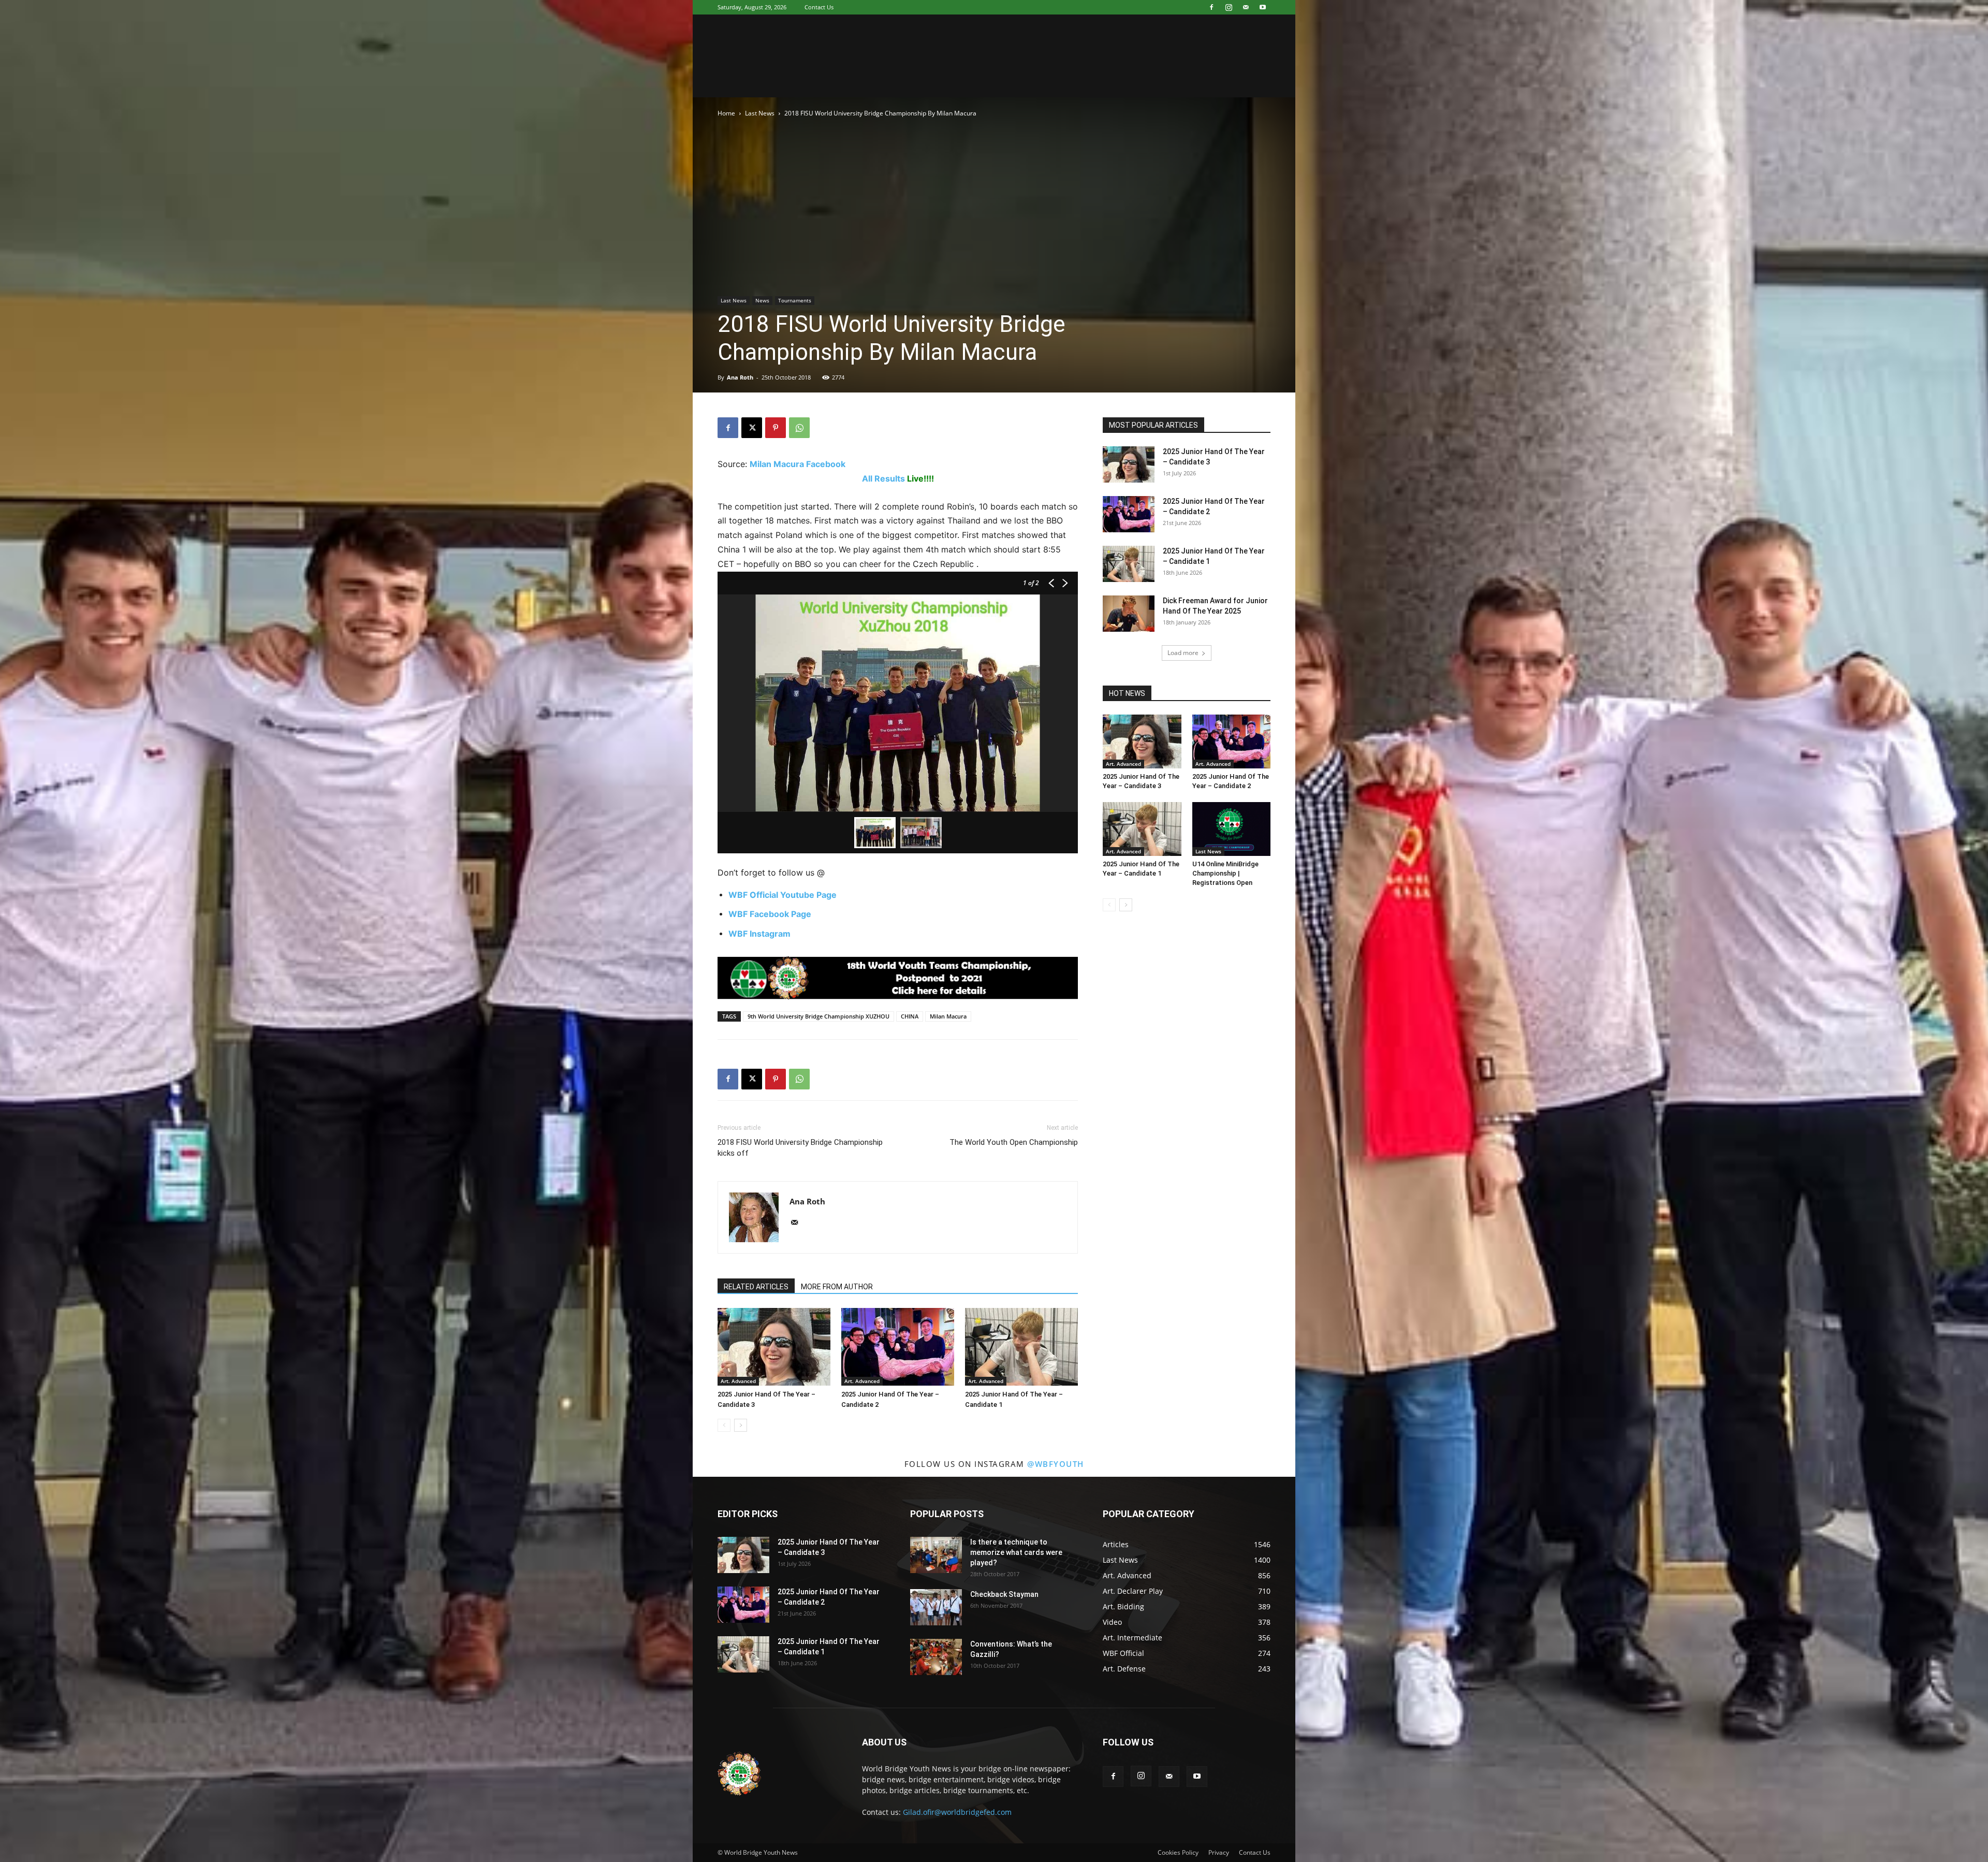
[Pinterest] (776, 428)
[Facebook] (1211, 7)
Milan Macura (948, 1016)
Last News (760, 113)
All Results (883, 478)
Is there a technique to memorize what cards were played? (1016, 1552)
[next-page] (741, 1425)
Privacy (1219, 1852)
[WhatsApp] (799, 428)
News (762, 300)
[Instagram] (1229, 7)
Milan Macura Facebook (798, 464)
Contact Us (819, 7)
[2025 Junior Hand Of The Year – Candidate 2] (898, 1347)
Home (726, 113)
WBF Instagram (759, 934)
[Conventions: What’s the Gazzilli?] (936, 1657)
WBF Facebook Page (770, 914)
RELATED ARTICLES (756, 1287)
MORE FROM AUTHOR (837, 1287)
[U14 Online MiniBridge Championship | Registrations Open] (1232, 829)
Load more (1183, 653)
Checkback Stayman (1004, 1594)
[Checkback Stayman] (936, 1607)
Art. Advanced (738, 1381)
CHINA (910, 1016)
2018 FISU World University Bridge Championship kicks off (800, 1148)
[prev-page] (724, 1425)
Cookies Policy (1178, 1852)
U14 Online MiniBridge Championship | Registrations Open (1225, 873)
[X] (752, 428)
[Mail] (1246, 7)
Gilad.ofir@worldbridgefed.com (957, 1812)
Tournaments (795, 300)
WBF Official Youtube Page (783, 895)
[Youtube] (1263, 7)
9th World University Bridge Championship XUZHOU (818, 1016)
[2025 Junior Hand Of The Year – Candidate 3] (774, 1347)
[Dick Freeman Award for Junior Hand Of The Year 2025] (1129, 614)
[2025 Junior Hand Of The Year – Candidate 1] (1021, 1347)
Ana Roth (740, 377)
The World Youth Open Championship (1014, 1142)
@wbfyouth (1056, 1464)
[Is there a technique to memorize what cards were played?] (936, 1555)
